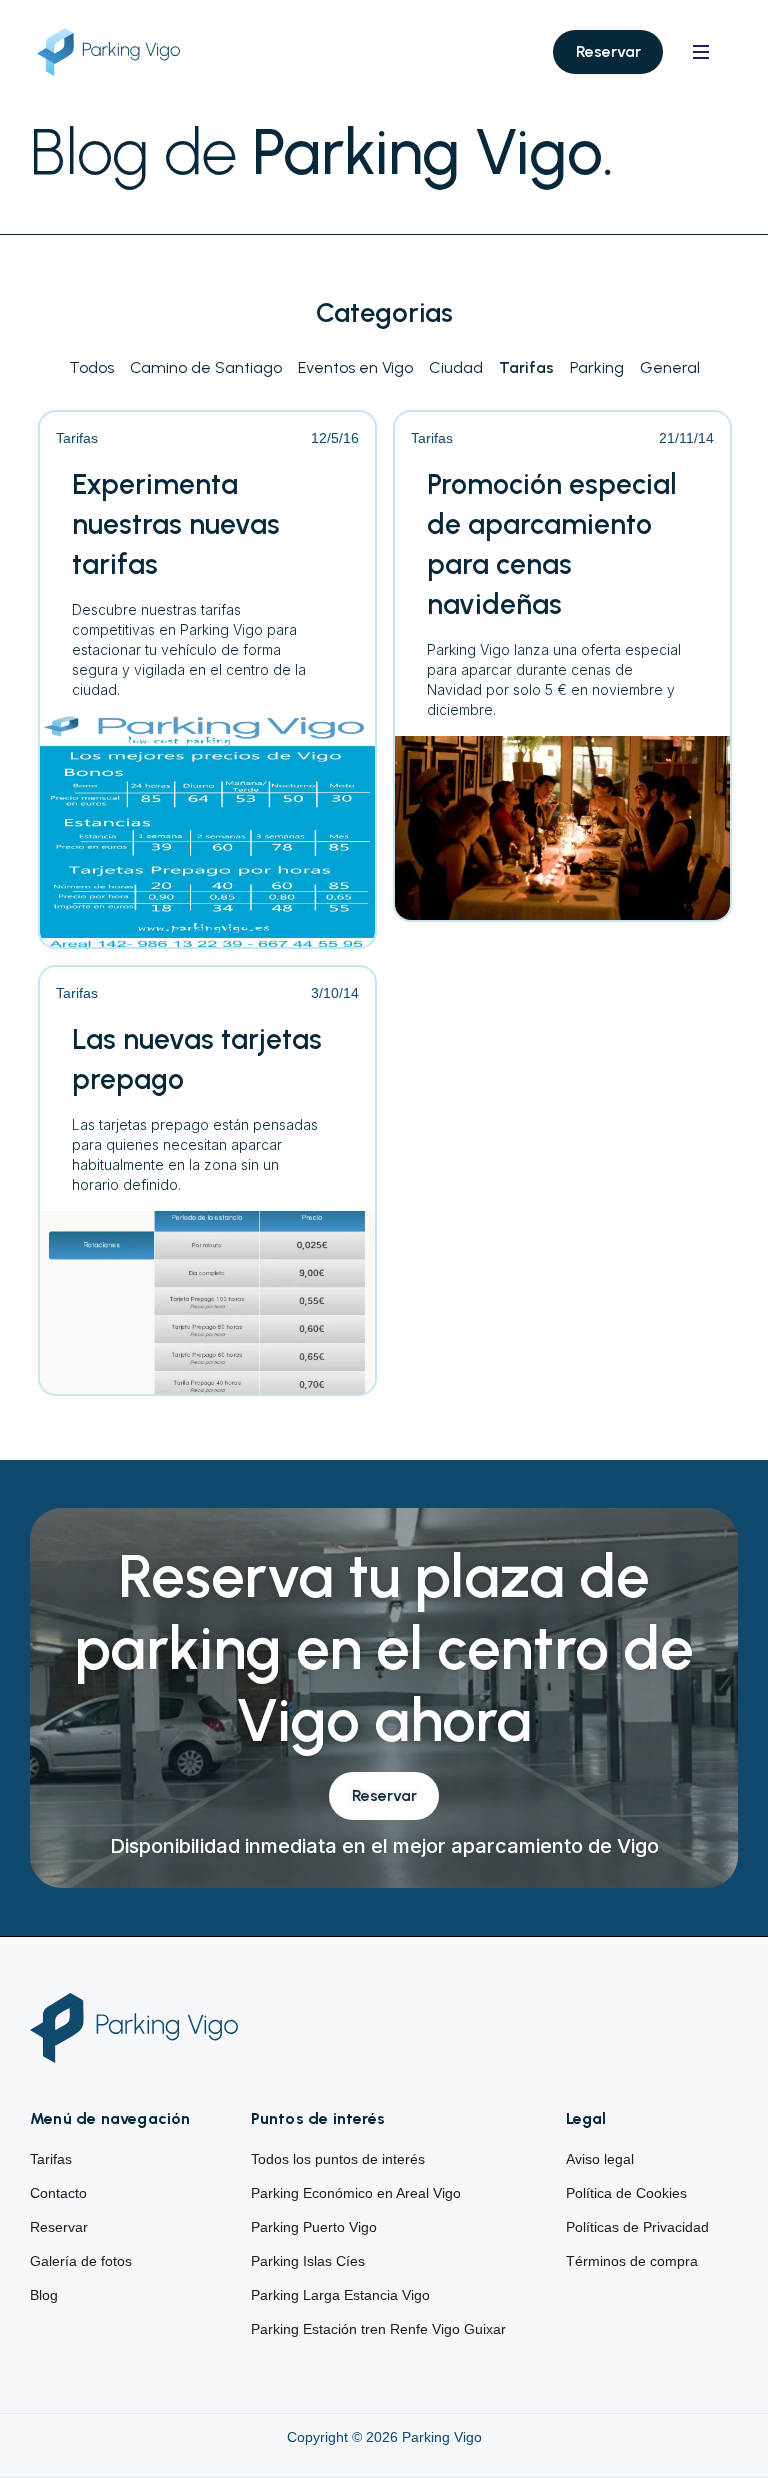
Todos (91, 367)
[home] (124, 52)
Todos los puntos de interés (338, 2159)
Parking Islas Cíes (308, 2261)
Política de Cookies (626, 2193)
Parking (597, 367)
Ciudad (456, 367)
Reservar (608, 51)
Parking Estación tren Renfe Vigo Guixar (378, 2329)
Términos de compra (632, 2261)
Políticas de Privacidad (637, 2227)
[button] (701, 52)
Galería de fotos (81, 2261)
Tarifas (526, 367)
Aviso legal (600, 2159)
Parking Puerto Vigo (314, 2227)
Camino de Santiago (206, 367)
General (670, 367)
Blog (44, 2295)
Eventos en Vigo (355, 367)
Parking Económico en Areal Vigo (356, 2193)
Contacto (58, 2193)
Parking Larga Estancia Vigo (340, 2295)
